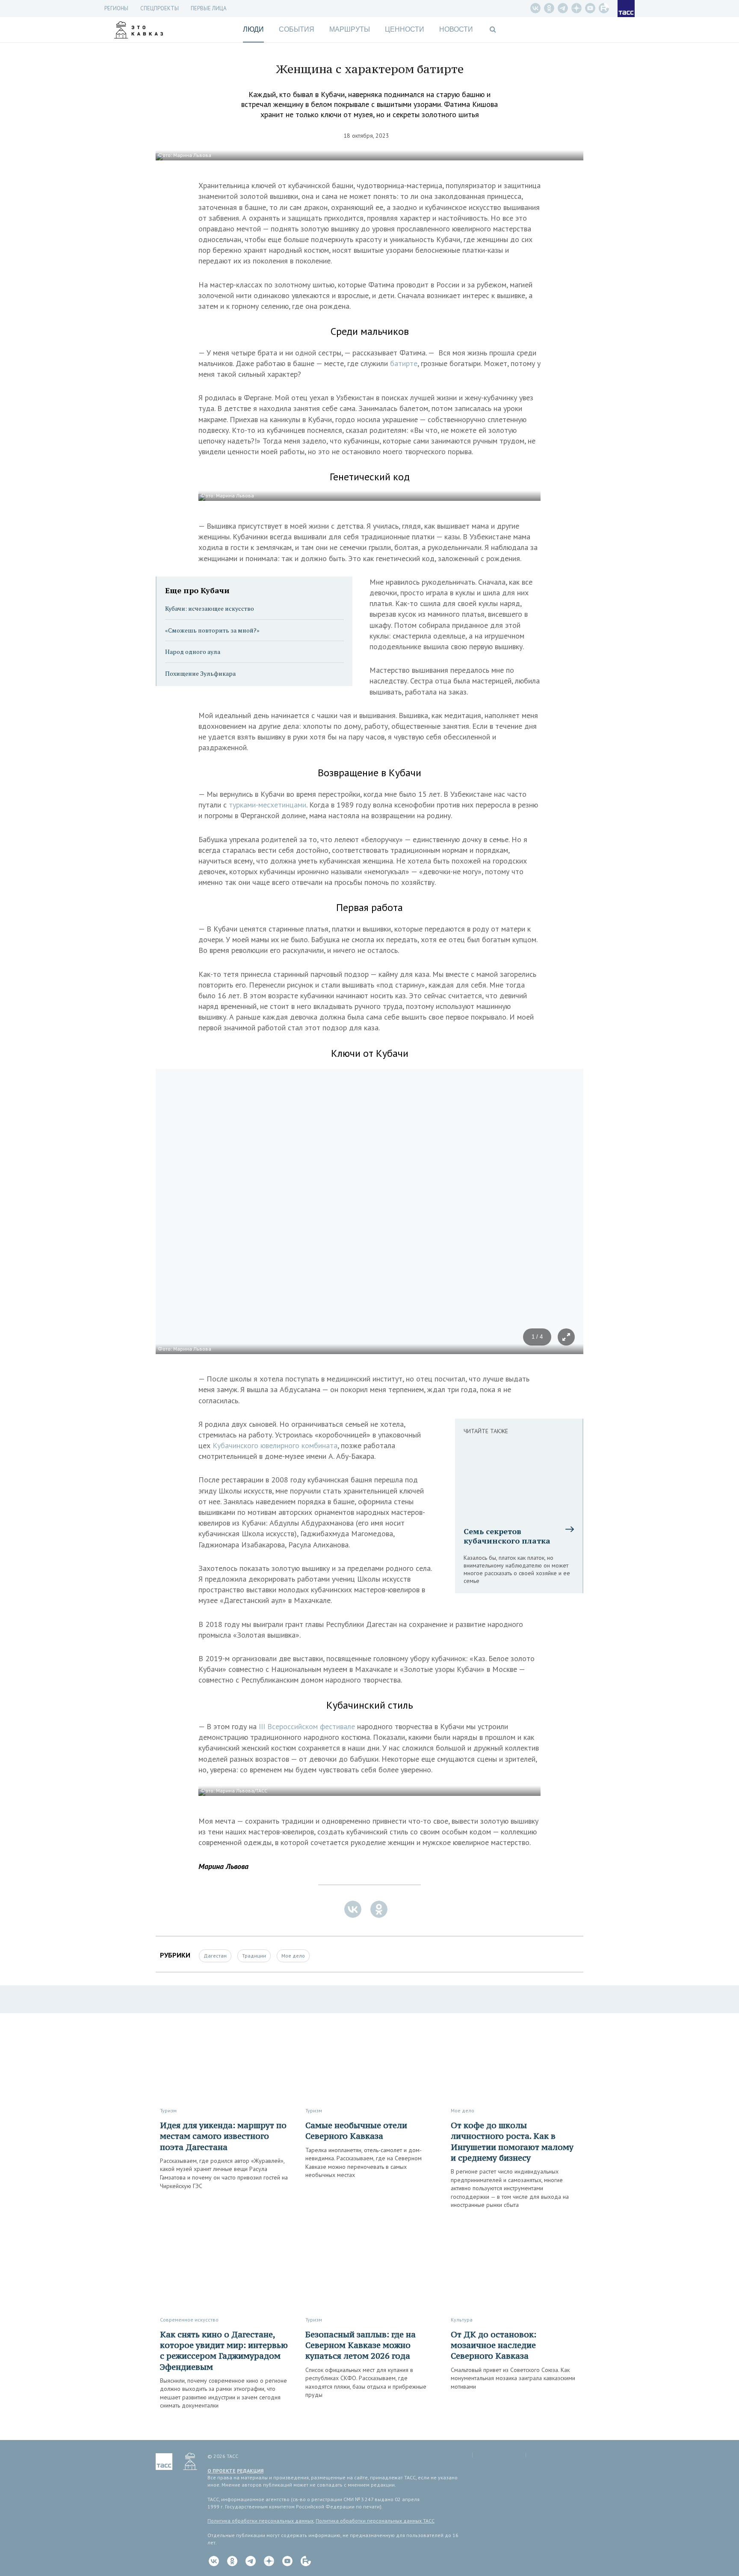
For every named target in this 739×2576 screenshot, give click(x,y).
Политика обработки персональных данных (260, 2521)
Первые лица (209, 8)
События (297, 29)
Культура (462, 2320)
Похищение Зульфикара (200, 673)
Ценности (405, 29)
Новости (456, 29)
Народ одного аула (193, 652)
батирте (404, 363)
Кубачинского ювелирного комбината (275, 1445)
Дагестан (215, 1956)
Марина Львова (223, 1866)
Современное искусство (189, 2320)
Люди (253, 29)
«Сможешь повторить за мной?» (212, 630)
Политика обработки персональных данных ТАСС (375, 2521)
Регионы (116, 8)
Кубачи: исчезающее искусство (210, 608)
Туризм (168, 2110)
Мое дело (293, 1956)
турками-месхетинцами (268, 805)
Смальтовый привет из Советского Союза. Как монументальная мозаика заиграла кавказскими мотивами (513, 2378)
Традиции (254, 1956)
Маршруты (350, 29)
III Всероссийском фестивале (307, 1726)
